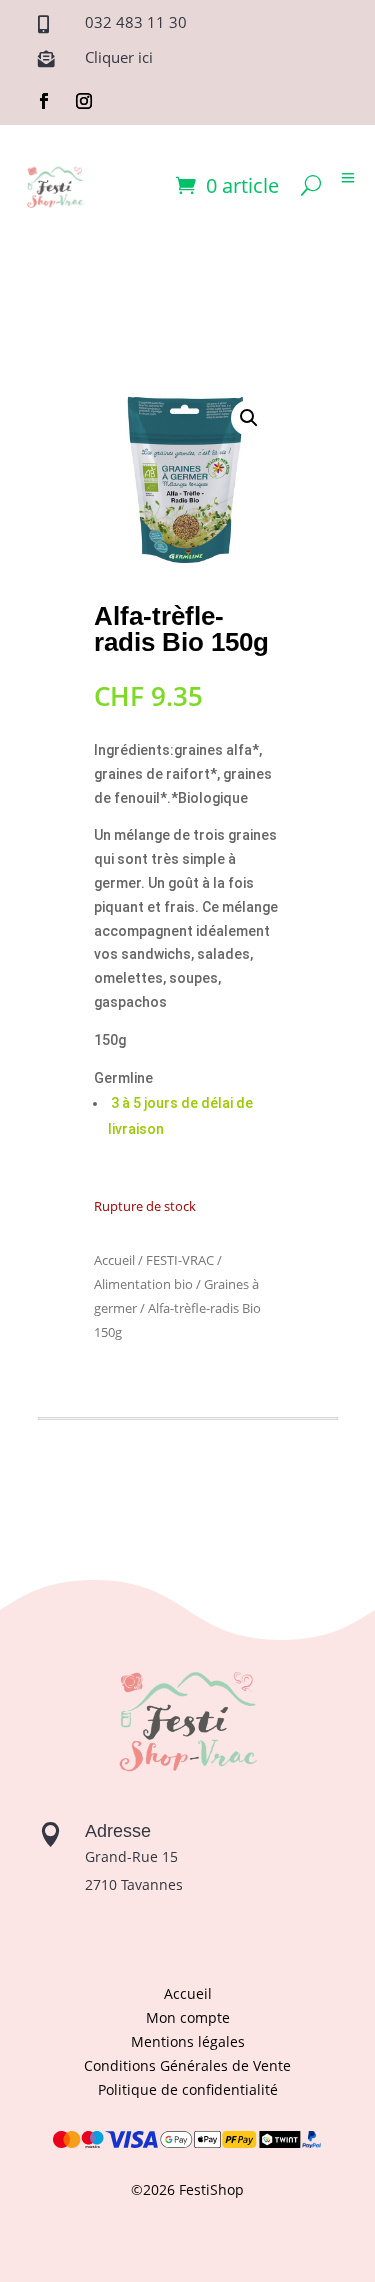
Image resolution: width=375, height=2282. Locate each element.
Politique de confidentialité (188, 2089)
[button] (249, 418)
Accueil (114, 1260)
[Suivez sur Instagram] (84, 101)
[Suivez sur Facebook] (44, 101)
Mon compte (188, 2017)
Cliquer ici (119, 57)
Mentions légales (188, 2041)
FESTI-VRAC (180, 1260)
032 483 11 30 (136, 22)
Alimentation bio (143, 1284)
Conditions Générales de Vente (187, 2065)
